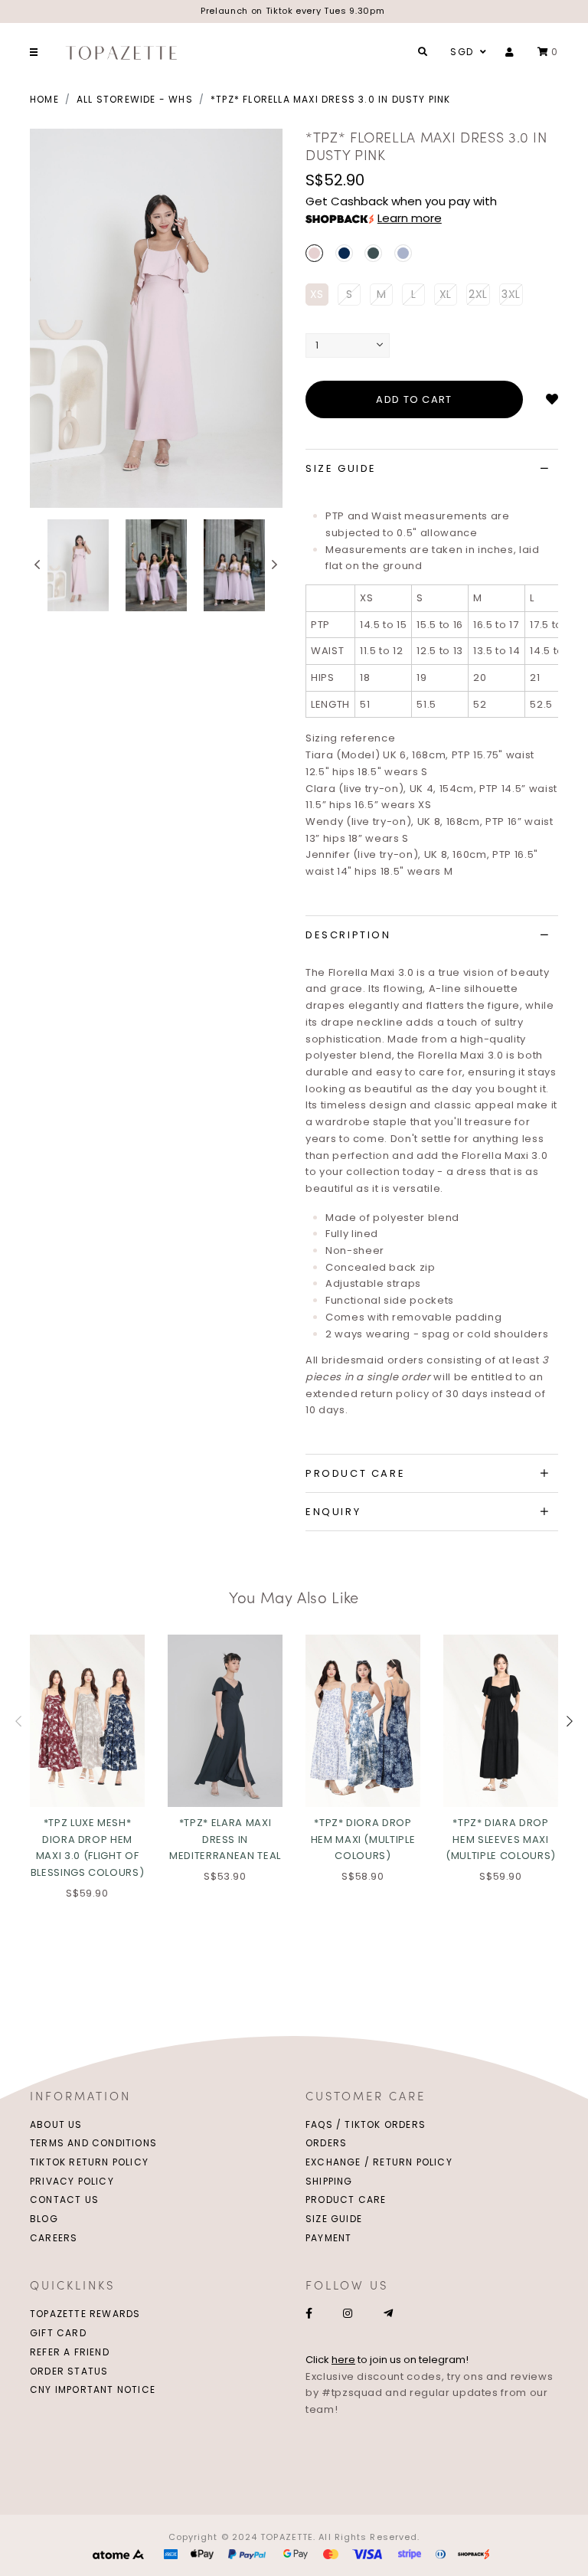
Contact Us (64, 2200)
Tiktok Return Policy (89, 2162)
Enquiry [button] (333, 1512)
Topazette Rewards (85, 2314)
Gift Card (58, 2333)
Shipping (329, 2181)
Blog (44, 2219)
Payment (328, 2238)
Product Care (346, 2200)
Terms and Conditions (93, 2143)
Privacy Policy (72, 2181)
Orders (326, 2143)
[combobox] (466, 52)
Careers (54, 2238)
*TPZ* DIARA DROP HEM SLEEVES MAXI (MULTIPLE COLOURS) (501, 1839)
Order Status (69, 2371)
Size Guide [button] (341, 468)
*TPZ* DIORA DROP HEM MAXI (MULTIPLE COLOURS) (363, 1839)
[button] (38, 565)
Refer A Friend (70, 2352)
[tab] (432, 469)
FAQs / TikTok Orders (366, 2124)
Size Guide (334, 2219)
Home (44, 99)
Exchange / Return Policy (379, 2162)
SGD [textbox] (462, 52)
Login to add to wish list (552, 400)
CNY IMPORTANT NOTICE (93, 2389)
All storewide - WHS (135, 99)
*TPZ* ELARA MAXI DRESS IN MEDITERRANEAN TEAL (225, 1839)
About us (56, 2124)
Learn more (410, 218)
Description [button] (348, 935)
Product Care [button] (355, 1473)
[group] (78, 565)
